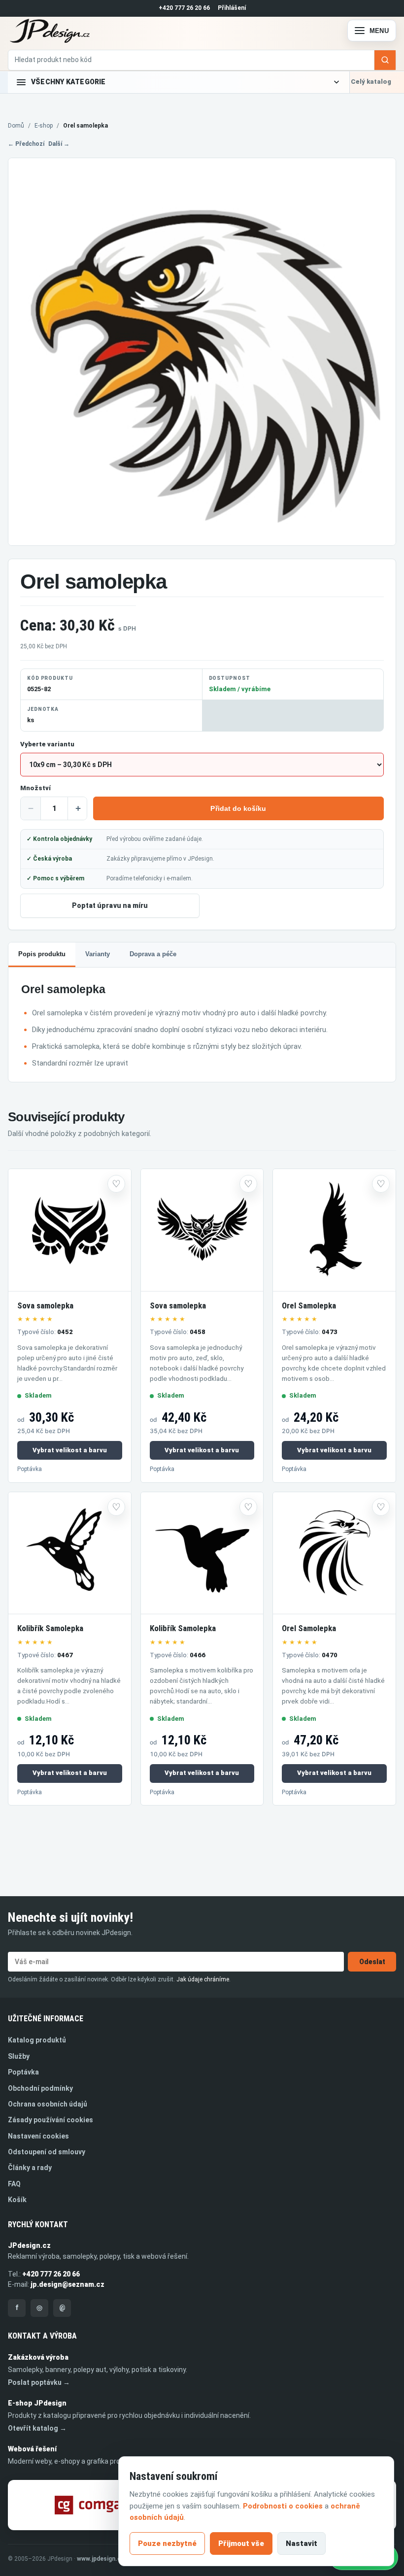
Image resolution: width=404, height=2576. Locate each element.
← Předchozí (26, 144)
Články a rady (30, 2168)
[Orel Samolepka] (334, 1230)
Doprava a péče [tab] (153, 954)
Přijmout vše (241, 2543)
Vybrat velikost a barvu (70, 1450)
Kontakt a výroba (42, 2336)
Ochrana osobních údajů (48, 2104)
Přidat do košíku (238, 808)
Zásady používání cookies (50, 2120)
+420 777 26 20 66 (184, 8)
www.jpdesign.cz (101, 2559)
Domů (16, 126)
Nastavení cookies (38, 2136)
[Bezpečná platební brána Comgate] (94, 2505)
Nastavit (302, 2543)
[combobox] (191, 60)
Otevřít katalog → (37, 2428)
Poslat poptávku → (39, 2382)
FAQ (14, 2184)
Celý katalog (371, 82)
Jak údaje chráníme (203, 1979)
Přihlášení (232, 8)
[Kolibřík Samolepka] (70, 1554)
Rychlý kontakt (38, 2225)
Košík (17, 2200)
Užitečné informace (46, 2019)
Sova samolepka (45, 1305)
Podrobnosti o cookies (283, 2506)
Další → (59, 144)
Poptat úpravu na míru (110, 905)
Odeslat (372, 1962)
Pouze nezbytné (167, 2543)
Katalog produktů (37, 2040)
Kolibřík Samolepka (50, 1628)
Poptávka (30, 1469)
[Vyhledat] (385, 60)
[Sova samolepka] (70, 1230)
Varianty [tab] (98, 954)
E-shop (44, 126)
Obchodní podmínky (40, 2088)
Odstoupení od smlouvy (47, 2152)
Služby (19, 2056)
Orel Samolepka (309, 1305)
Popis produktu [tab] (42, 954)
